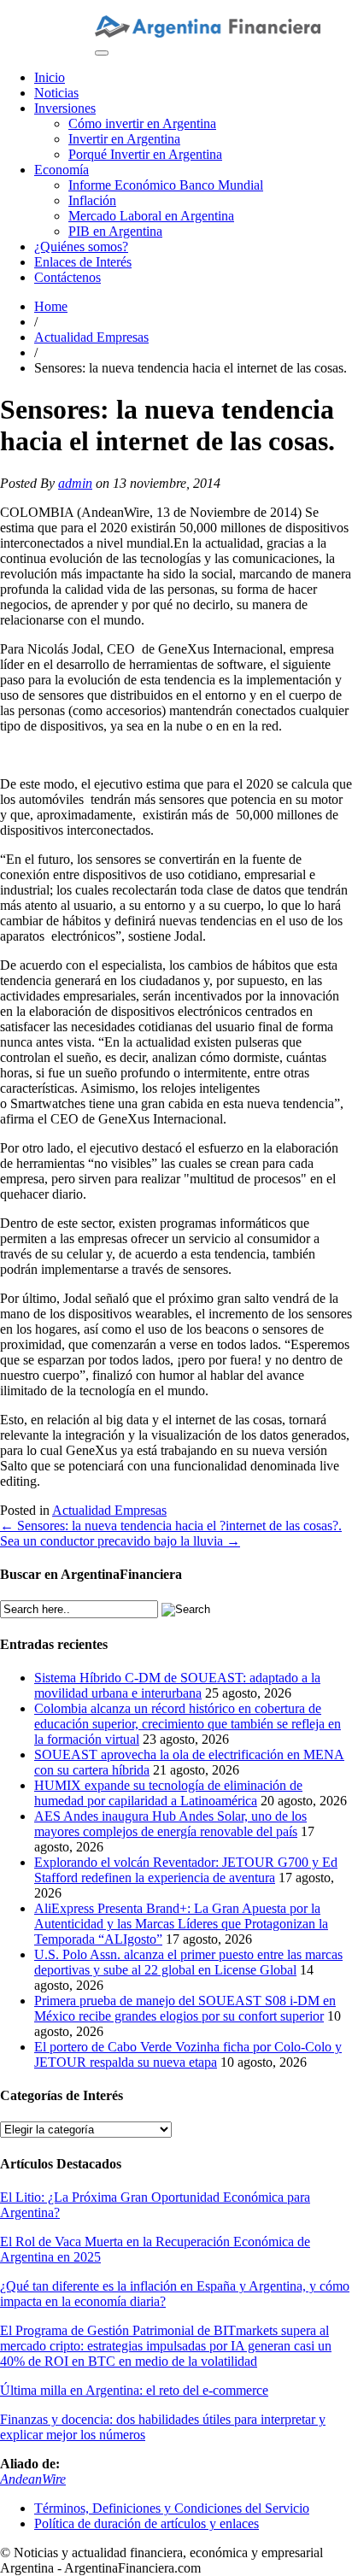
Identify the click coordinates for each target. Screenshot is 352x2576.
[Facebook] (155, 7)
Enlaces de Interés (83, 262)
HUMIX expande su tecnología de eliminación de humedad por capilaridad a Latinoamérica (168, 1793)
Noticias (56, 93)
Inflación (92, 200)
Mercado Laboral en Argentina (151, 216)
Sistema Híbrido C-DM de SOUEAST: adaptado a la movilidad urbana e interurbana (177, 1685)
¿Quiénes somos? (81, 246)
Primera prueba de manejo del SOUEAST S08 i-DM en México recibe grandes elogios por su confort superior (185, 2008)
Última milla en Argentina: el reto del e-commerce (134, 2390)
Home (51, 306)
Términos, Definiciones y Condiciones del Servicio (172, 2508)
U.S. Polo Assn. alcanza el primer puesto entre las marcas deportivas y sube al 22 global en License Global (188, 1962)
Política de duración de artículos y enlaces (147, 2523)
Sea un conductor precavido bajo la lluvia (120, 1541)
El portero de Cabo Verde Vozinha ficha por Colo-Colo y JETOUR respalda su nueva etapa (188, 2054)
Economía (62, 170)
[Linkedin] (127, 7)
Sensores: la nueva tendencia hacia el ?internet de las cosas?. (171, 1526)
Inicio (50, 77)
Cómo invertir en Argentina (142, 123)
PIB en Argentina (115, 231)
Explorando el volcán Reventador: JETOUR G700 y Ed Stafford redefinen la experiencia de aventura (186, 1870)
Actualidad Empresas (91, 337)
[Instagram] (100, 7)
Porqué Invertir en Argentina (145, 154)
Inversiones (65, 108)
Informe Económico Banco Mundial (166, 185)
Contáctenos (67, 277)
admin (75, 483)
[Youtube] (114, 7)
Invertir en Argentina (124, 139)
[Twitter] (141, 7)
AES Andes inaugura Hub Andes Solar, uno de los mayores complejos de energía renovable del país (170, 1824)
